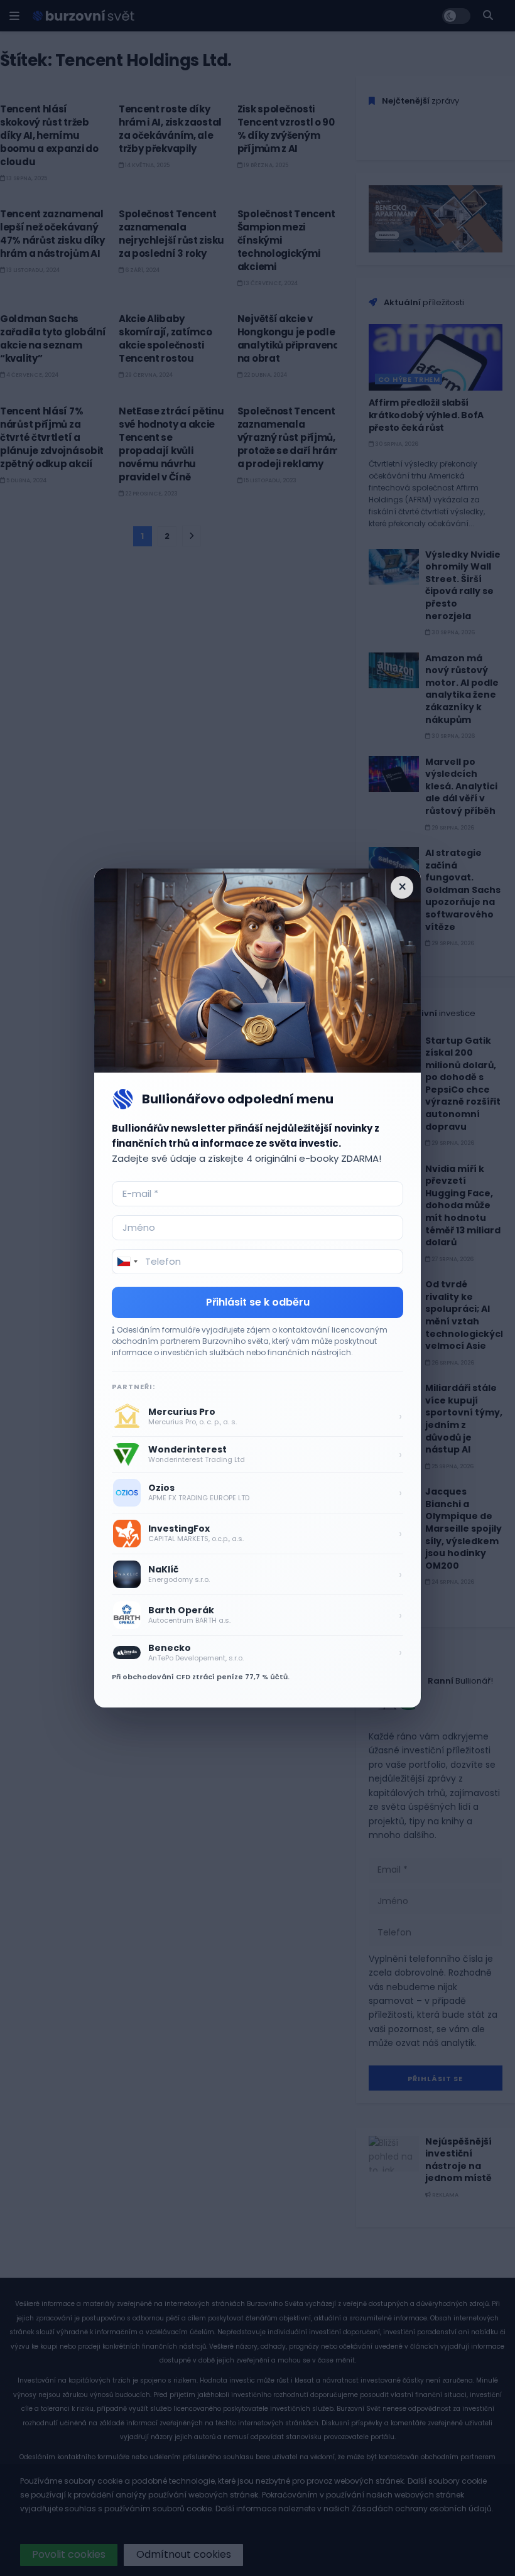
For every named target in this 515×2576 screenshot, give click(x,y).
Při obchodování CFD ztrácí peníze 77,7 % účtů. (201, 1677)
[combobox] (127, 1262)
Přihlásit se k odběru (258, 1302)
